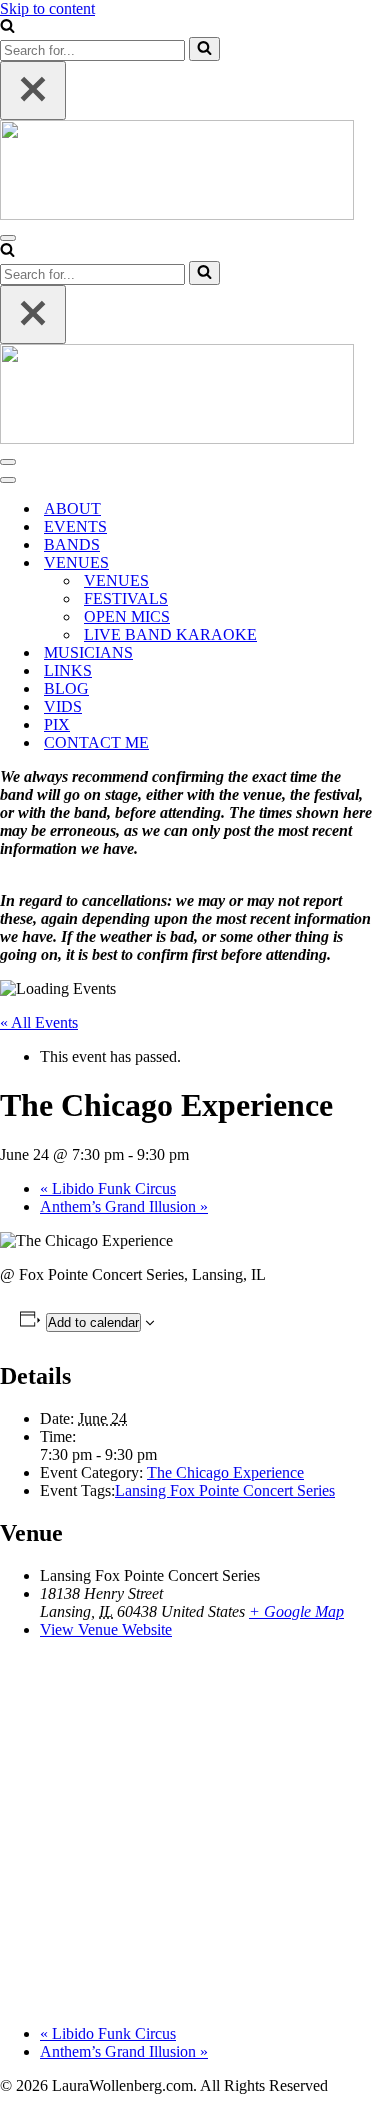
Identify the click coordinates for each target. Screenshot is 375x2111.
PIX (57, 724)
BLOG (66, 688)
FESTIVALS (126, 598)
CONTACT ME (96, 742)
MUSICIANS (88, 652)
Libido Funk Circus (108, 1188)
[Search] (7, 27)
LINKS (68, 670)
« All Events (39, 1022)
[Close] (33, 90)
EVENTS (75, 526)
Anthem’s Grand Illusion (124, 1206)
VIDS (63, 706)
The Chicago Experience (225, 1472)
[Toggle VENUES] (350, 563)
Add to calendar (93, 1322)
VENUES (116, 580)
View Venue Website (106, 1629)
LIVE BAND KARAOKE (170, 634)
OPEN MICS (127, 616)
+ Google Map (296, 1611)
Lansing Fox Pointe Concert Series (225, 1490)
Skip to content (47, 8)
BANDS (72, 544)
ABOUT (72, 508)
